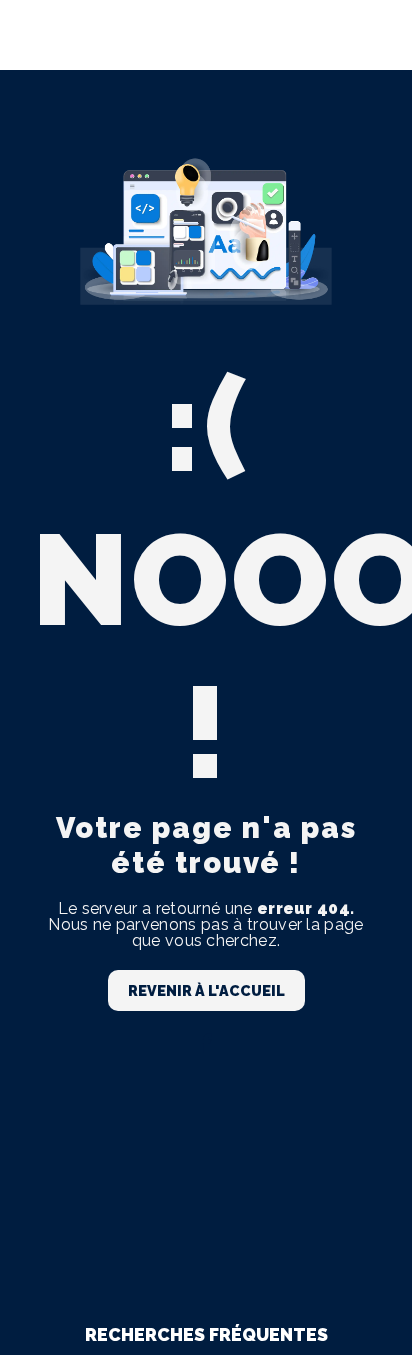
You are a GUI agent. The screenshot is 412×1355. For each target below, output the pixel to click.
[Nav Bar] (364, 35)
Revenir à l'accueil (206, 990)
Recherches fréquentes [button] (206, 1334)
